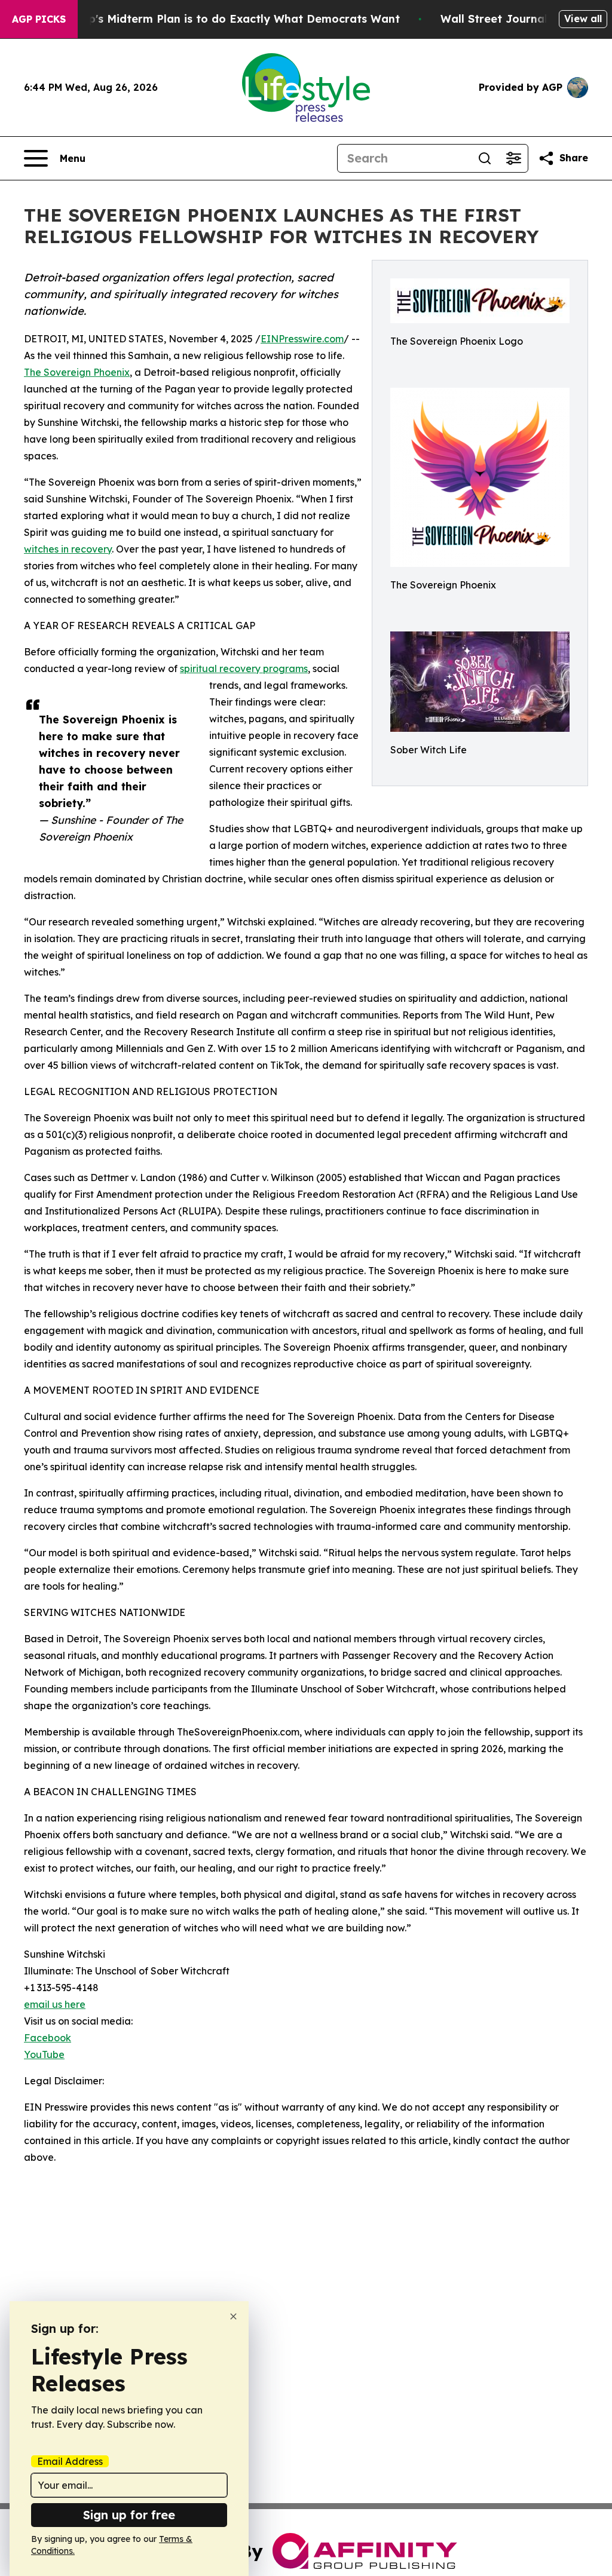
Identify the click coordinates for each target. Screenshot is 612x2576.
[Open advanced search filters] (513, 158)
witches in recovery (68, 549)
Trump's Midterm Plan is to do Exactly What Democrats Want (230, 19)
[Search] (485, 158)
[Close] (233, 2316)
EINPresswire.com (302, 339)
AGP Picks (39, 19)
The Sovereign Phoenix (77, 372)
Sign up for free (129, 2515)
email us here (55, 2004)
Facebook (48, 2038)
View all (583, 19)
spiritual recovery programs (244, 668)
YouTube (44, 2054)
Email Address (70, 2461)
